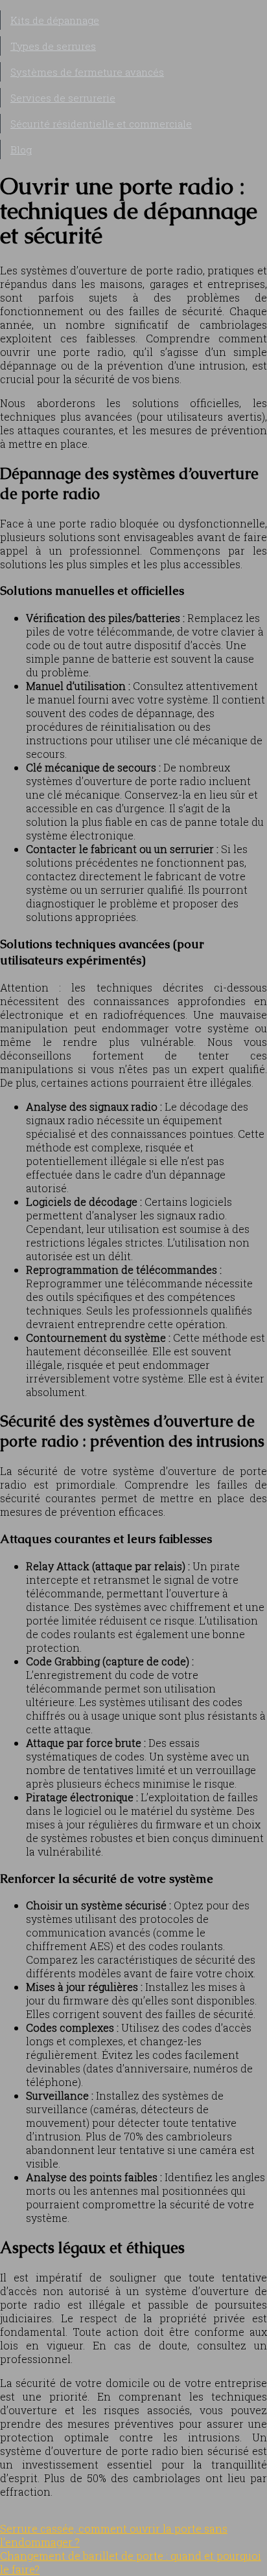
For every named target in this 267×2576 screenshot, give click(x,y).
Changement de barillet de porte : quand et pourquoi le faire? (131, 2562)
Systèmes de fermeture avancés (87, 72)
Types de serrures (53, 46)
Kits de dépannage (55, 20)
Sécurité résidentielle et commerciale (101, 124)
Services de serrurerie (63, 98)
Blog (21, 150)
